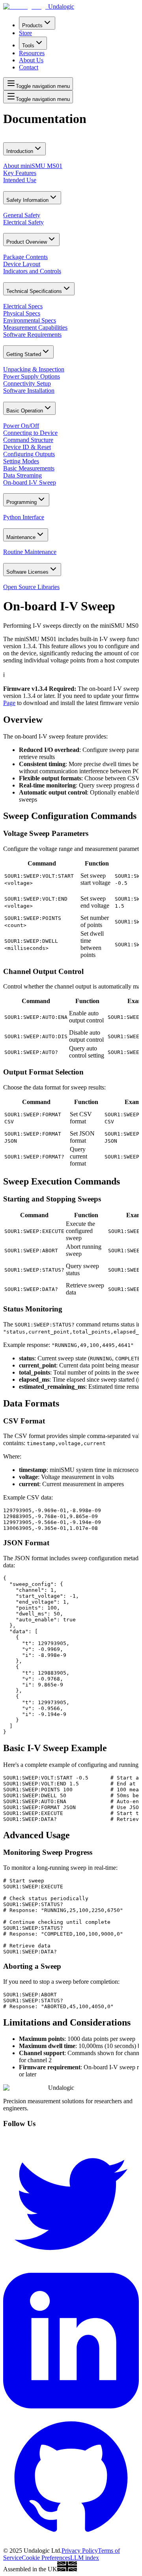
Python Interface (24, 517)
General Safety (22, 215)
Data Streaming (22, 475)
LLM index (85, 2558)
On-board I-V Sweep (30, 482)
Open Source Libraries (31, 587)
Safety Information (27, 200)
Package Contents (25, 257)
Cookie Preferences (46, 2558)
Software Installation (29, 391)
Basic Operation (25, 411)
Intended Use (20, 180)
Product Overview (27, 242)
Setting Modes (21, 461)
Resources (32, 53)
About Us (31, 60)
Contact (29, 67)
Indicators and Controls (32, 271)
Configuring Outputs (29, 454)
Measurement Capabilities (35, 327)
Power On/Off (21, 426)
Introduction (20, 151)
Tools (28, 46)
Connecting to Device (30, 433)
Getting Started (24, 354)
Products (32, 25)
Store (25, 33)
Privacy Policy (80, 2551)
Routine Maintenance (30, 552)
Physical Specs (22, 313)
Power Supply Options (32, 376)
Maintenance (21, 537)
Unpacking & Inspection (34, 369)
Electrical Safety (23, 222)
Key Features (20, 173)
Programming (21, 502)
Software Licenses (27, 572)
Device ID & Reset (27, 447)
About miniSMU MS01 (33, 166)
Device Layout (22, 264)
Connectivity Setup (27, 383)
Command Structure (28, 440)
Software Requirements (32, 335)
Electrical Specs (23, 306)
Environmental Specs (30, 320)
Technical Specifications (34, 291)
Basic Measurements (29, 468)
